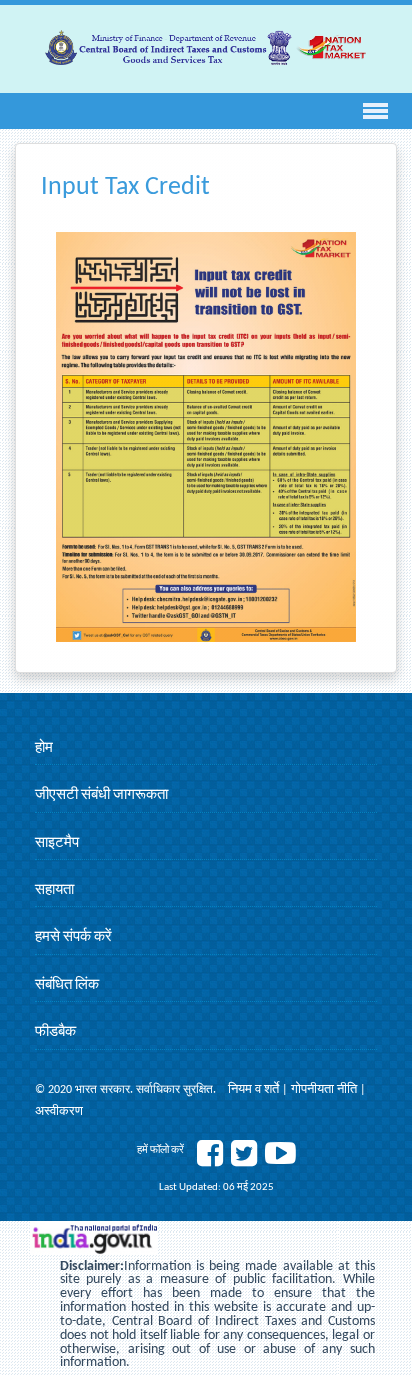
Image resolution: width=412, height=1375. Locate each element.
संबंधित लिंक (67, 985)
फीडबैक (55, 1032)
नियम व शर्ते (255, 1089)
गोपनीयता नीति (325, 1089)
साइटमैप (57, 843)
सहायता (54, 890)
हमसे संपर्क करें (73, 937)
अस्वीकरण (59, 1111)
